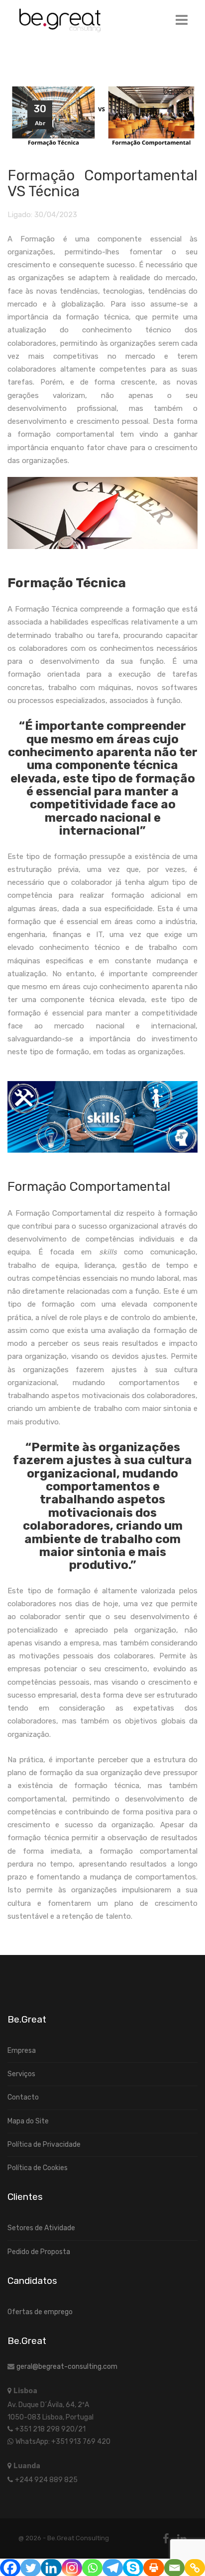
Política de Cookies (38, 2168)
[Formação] (102, 117)
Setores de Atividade (41, 2228)
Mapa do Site (28, 2121)
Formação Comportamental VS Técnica (102, 183)
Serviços (21, 2074)
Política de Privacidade (44, 2145)
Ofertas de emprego (40, 2312)
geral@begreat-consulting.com (67, 2367)
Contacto (23, 2097)
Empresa (22, 2051)
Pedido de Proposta (39, 2252)
